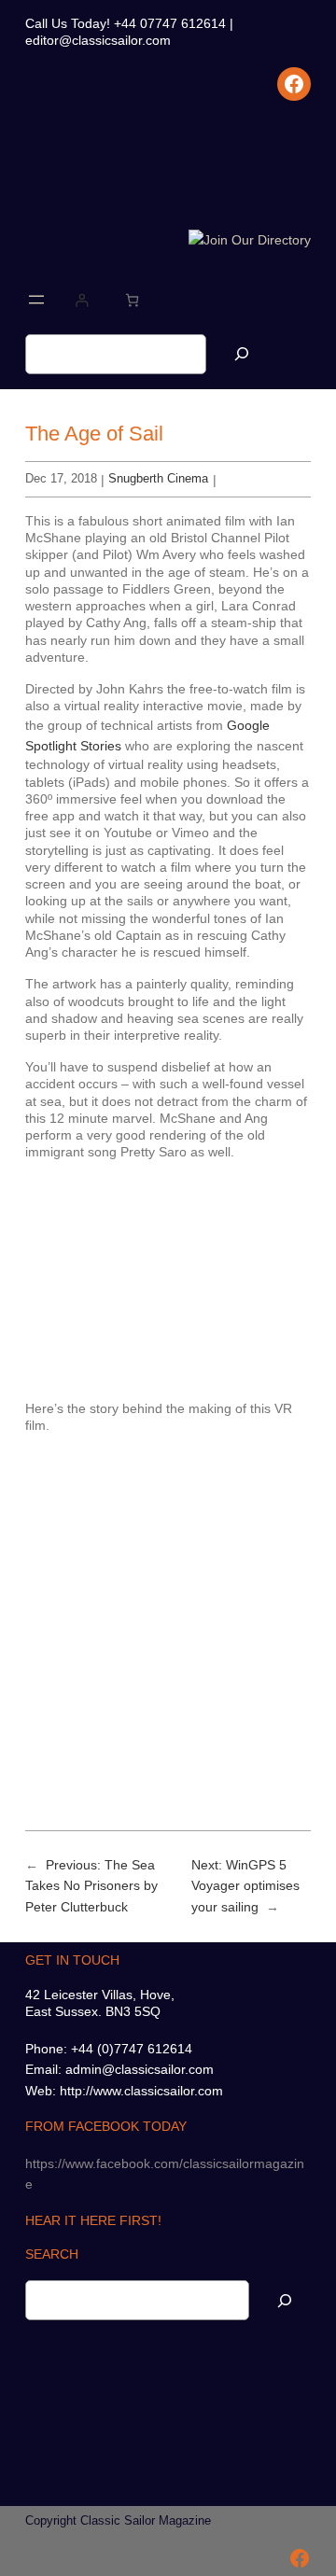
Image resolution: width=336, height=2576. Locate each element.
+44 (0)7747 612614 (132, 2049)
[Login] (82, 300)
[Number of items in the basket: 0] (132, 300)
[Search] (242, 354)
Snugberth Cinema (158, 478)
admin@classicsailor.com (140, 2069)
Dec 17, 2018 (61, 478)
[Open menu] (36, 300)
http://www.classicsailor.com (141, 2091)
